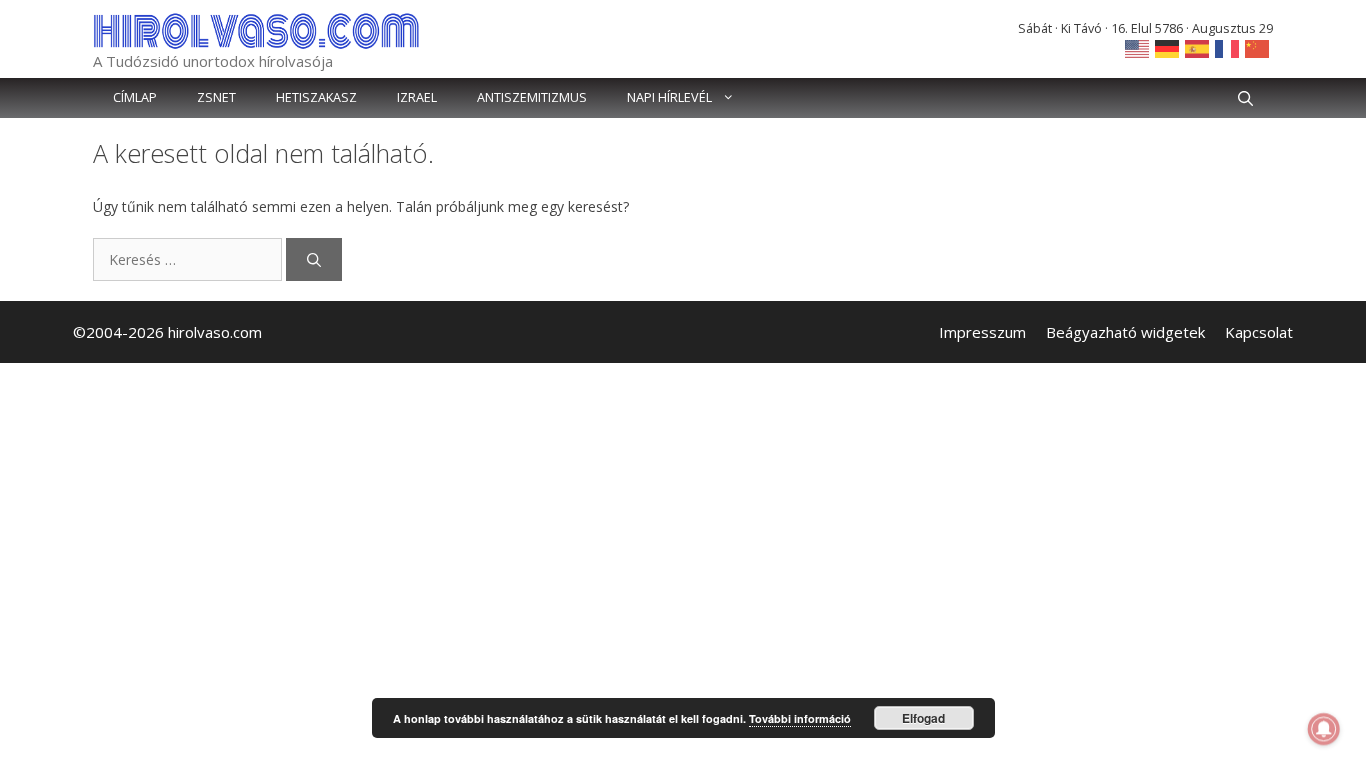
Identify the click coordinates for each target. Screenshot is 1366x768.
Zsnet (216, 97)
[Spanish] (1198, 47)
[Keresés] (314, 259)
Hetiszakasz (316, 97)
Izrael (417, 97)
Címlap (135, 97)
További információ (800, 718)
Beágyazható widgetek (1125, 332)
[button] (1245, 98)
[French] (1228, 47)
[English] (1138, 47)
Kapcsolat (1259, 332)
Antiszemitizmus (532, 97)
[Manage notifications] (1324, 729)
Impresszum (982, 332)
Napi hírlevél (669, 97)
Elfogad (923, 718)
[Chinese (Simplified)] (1258, 47)
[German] (1168, 47)
